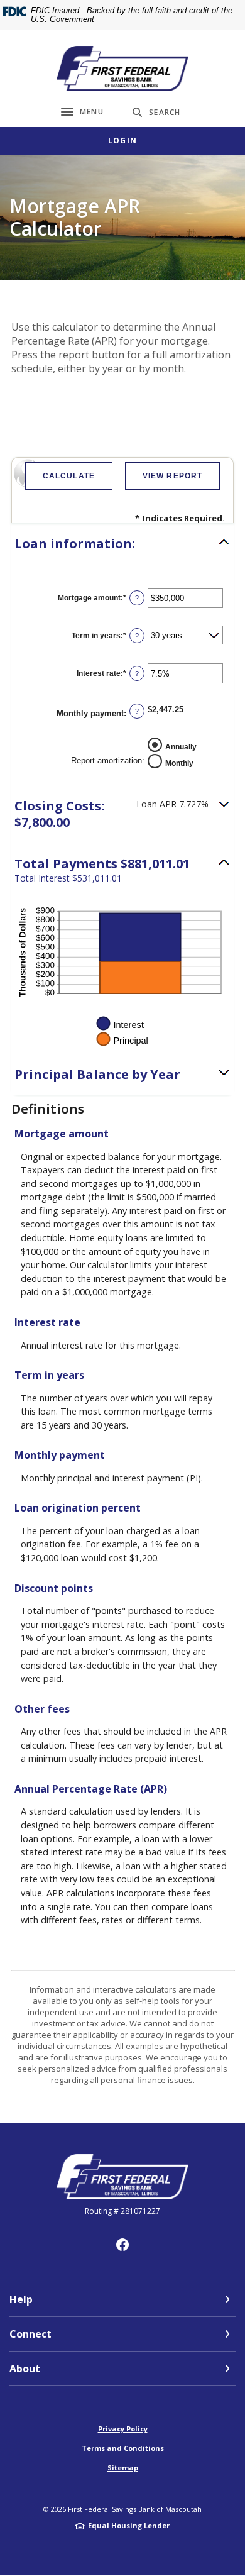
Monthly (179, 763)
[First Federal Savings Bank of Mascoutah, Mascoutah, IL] (122, 69)
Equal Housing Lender (129, 2525)
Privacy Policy (123, 2429)
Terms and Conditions (123, 2448)
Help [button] (21, 2299)
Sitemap (123, 2468)
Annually (181, 747)
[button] (122, 544)
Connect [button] (30, 2334)
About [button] (25, 2369)
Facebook (122, 2245)
